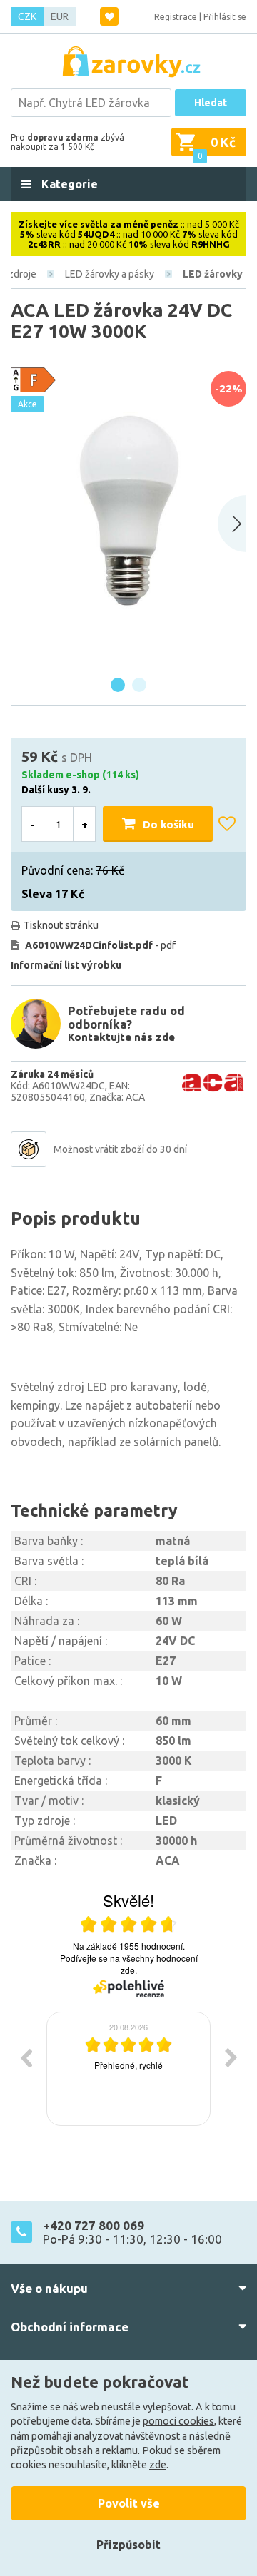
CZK (27, 16)
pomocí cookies (178, 2421)
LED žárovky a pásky (110, 274)
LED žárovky (213, 274)
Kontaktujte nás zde (121, 1037)
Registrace (176, 17)
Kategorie (68, 184)
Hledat (211, 103)
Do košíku (168, 824)
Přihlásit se (225, 17)
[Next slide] (232, 524)
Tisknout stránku (61, 925)
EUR (60, 16)
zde (158, 2465)
